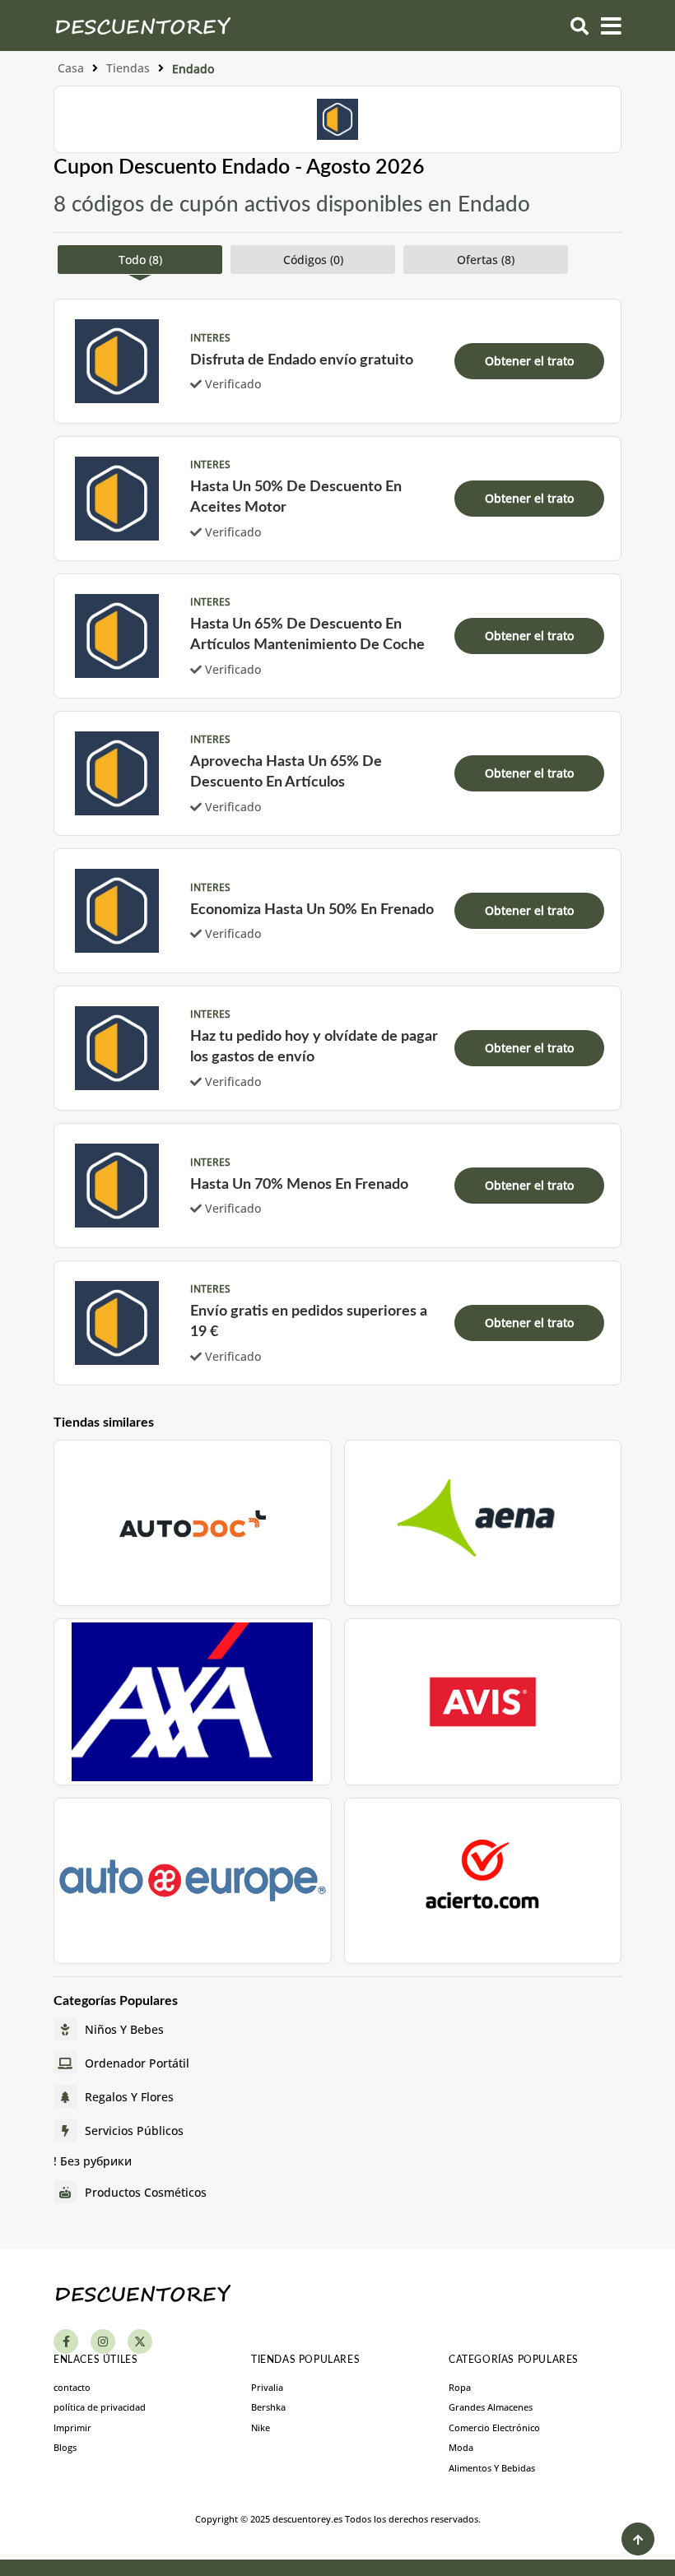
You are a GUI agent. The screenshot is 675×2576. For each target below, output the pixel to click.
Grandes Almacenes (491, 2407)
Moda (461, 2447)
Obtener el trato (529, 361)
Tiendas (128, 68)
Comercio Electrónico (494, 2427)
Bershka (268, 2407)
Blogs (65, 2447)
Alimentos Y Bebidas (492, 2468)
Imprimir (72, 2427)
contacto (72, 2387)
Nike (261, 2427)
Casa (71, 68)
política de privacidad (100, 2407)
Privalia (267, 2387)
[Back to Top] (638, 2539)
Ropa (460, 2387)
